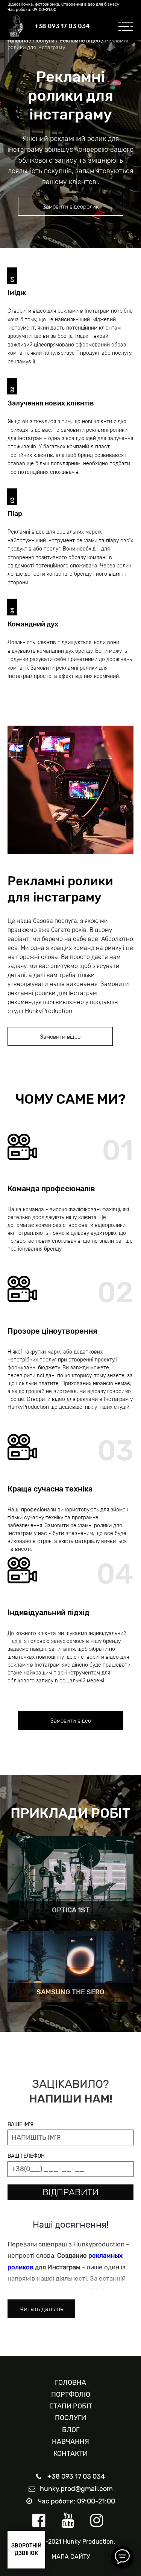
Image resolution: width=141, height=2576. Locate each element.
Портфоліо (71, 2394)
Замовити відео (60, 1037)
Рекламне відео (80, 41)
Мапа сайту (71, 2557)
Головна (18, 41)
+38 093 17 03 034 (62, 26)
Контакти (70, 2453)
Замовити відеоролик (71, 207)
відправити (70, 2192)
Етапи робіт (71, 2406)
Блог (71, 2430)
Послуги (44, 41)
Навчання (70, 2441)
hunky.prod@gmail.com (76, 2489)
